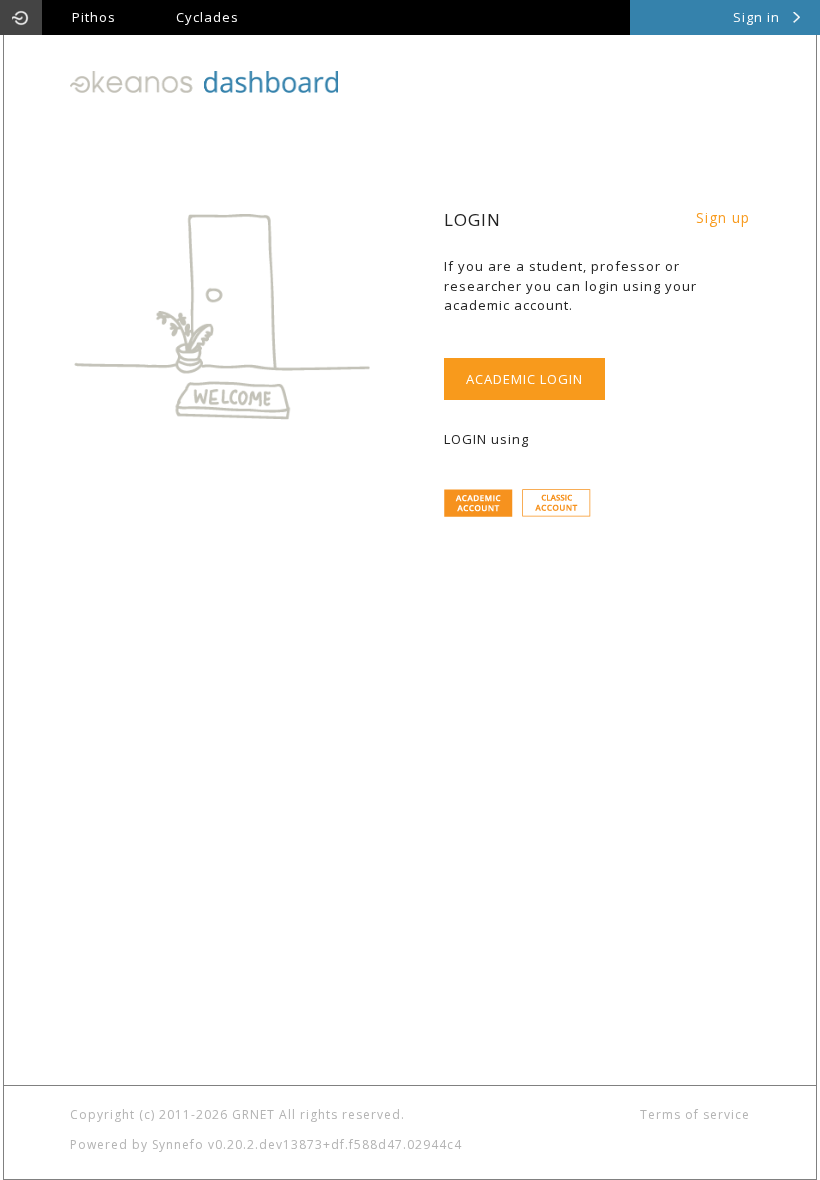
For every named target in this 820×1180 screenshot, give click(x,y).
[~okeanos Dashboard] (204, 80)
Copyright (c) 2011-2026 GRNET (172, 1114)
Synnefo (178, 1144)
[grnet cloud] (21, 18)
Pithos (94, 17)
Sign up (723, 217)
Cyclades (207, 17)
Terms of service (695, 1114)
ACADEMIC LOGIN (524, 379)
